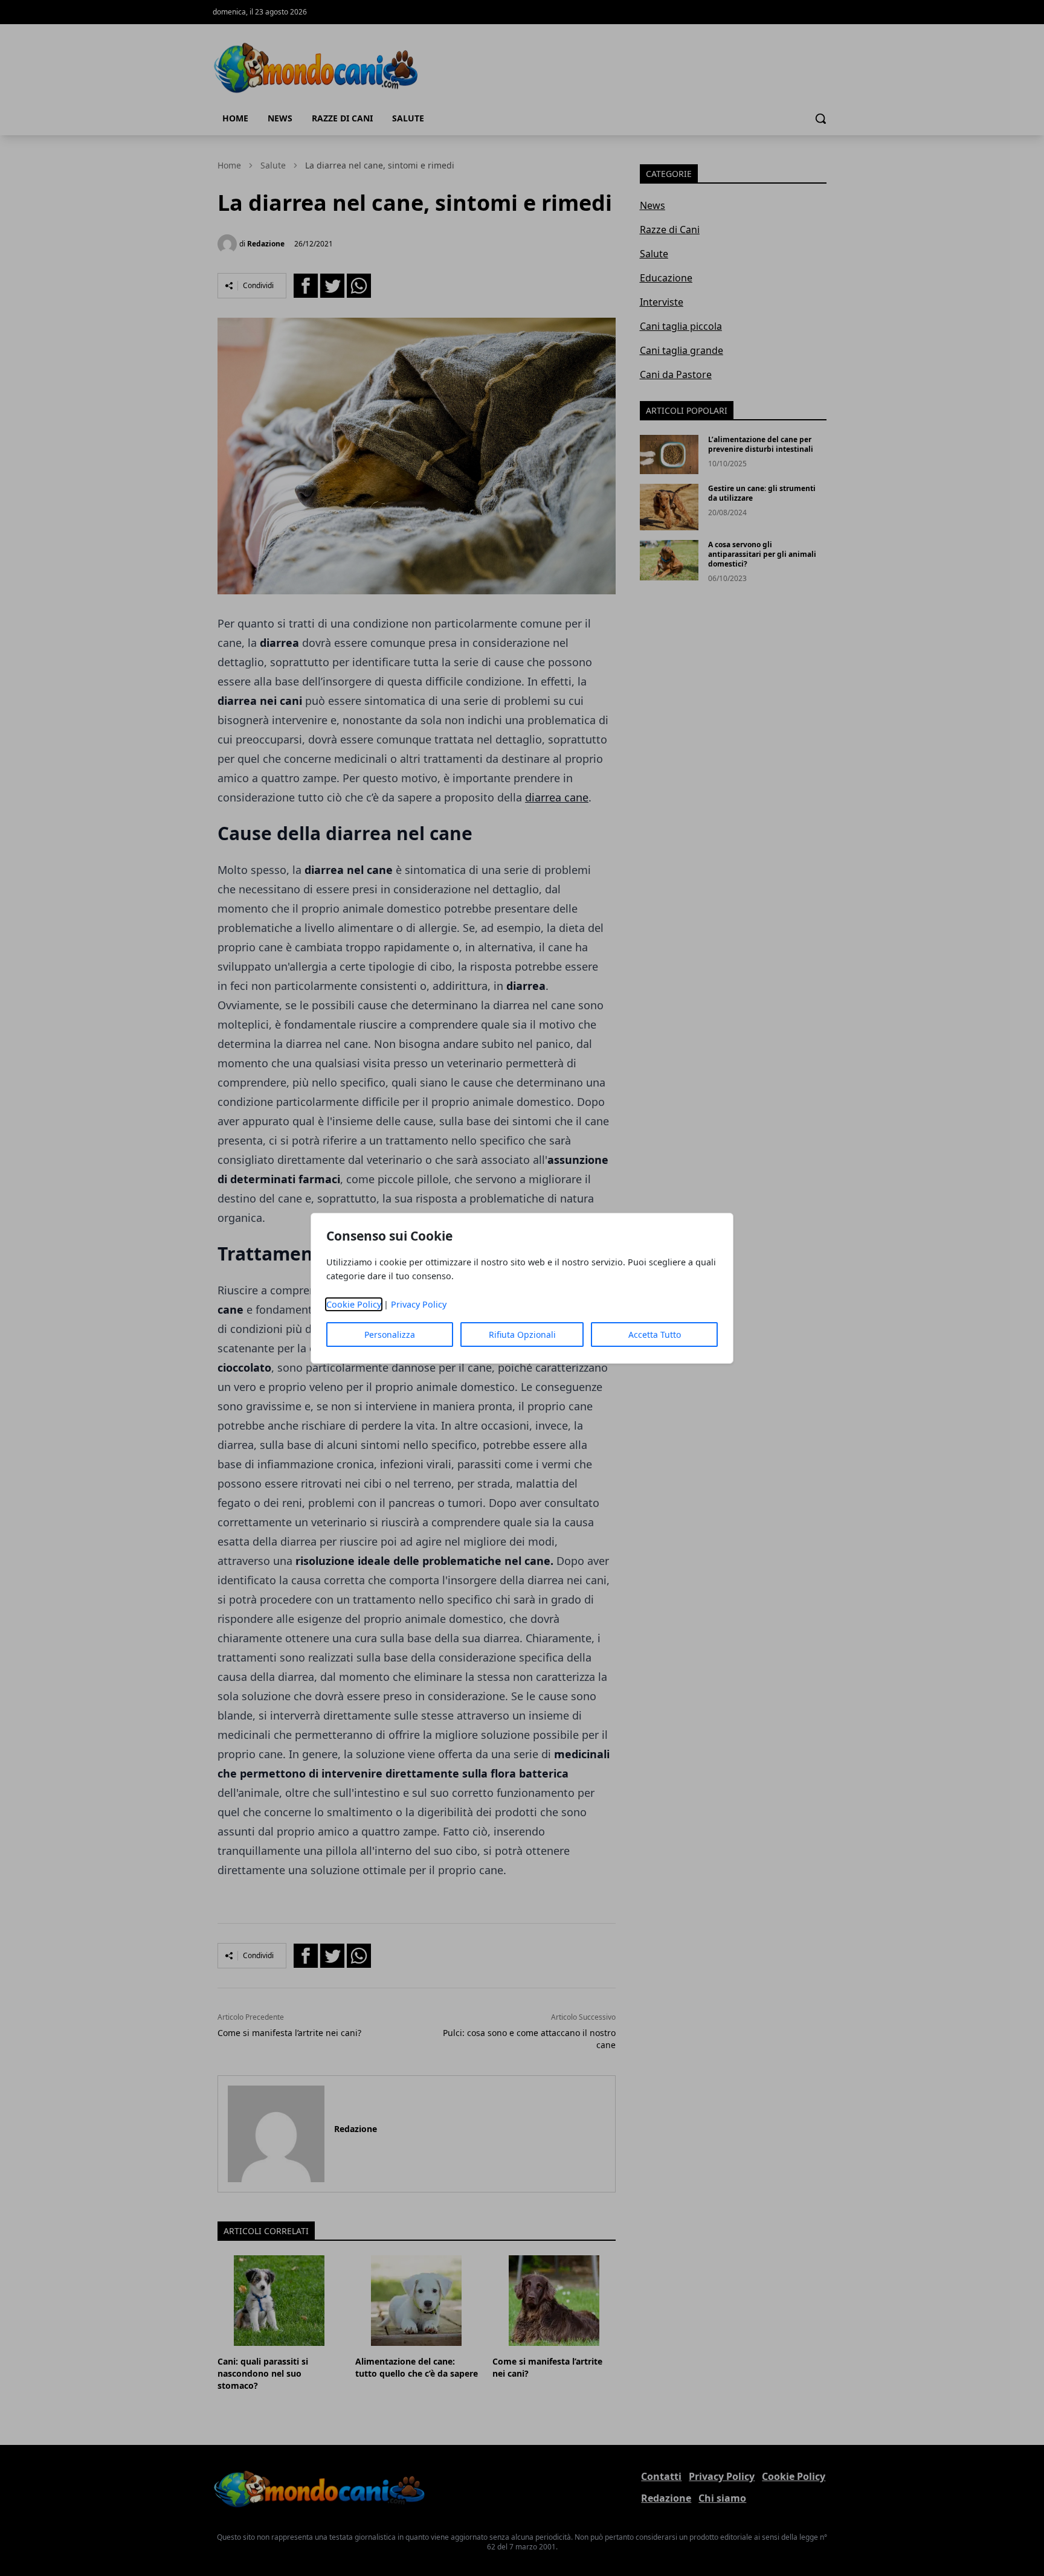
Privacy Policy (419, 1304)
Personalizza (390, 1335)
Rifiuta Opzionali (522, 1335)
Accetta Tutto (655, 1335)
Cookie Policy (354, 1304)
